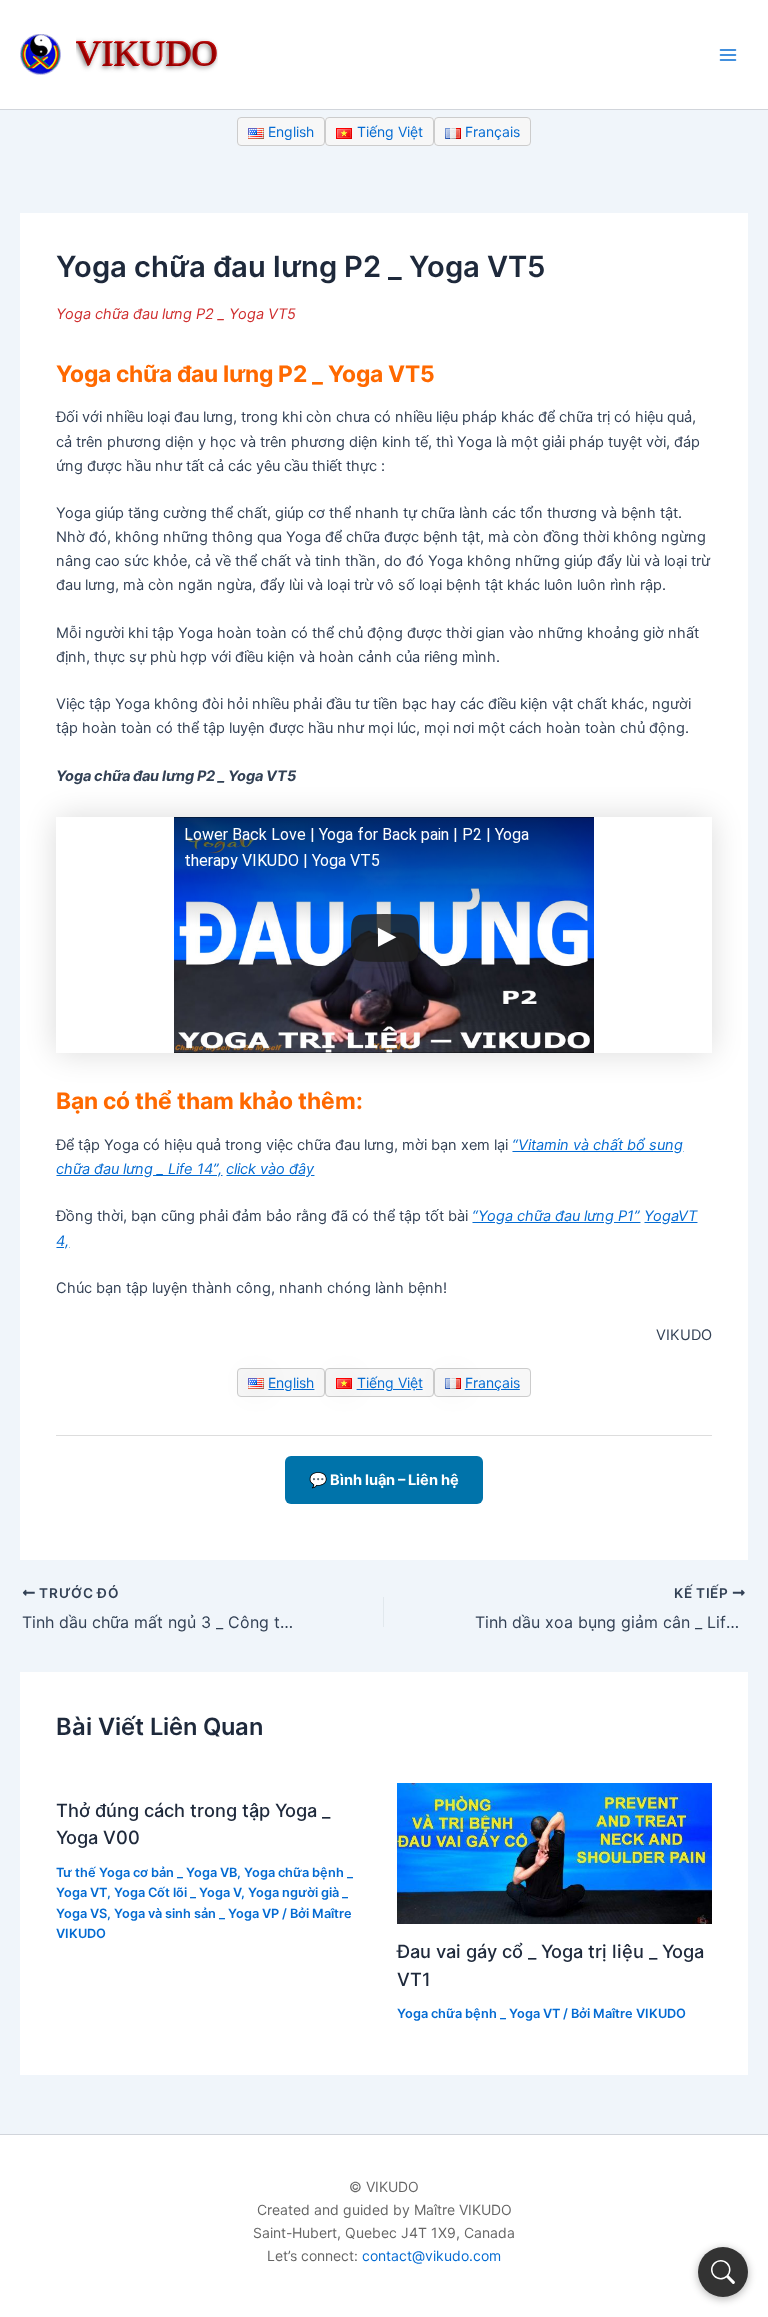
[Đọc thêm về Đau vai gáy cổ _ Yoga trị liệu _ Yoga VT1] (554, 1852)
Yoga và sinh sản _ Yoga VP (196, 1913)
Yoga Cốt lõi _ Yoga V (177, 1892)
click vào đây (270, 1169)
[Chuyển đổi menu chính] (728, 54)
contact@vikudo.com (431, 2255)
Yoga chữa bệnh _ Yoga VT (478, 2013)
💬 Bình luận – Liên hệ (384, 1480)
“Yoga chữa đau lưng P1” (556, 1216)
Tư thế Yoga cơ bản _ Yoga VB (146, 1872)
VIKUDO (147, 52)
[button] (723, 2272)
